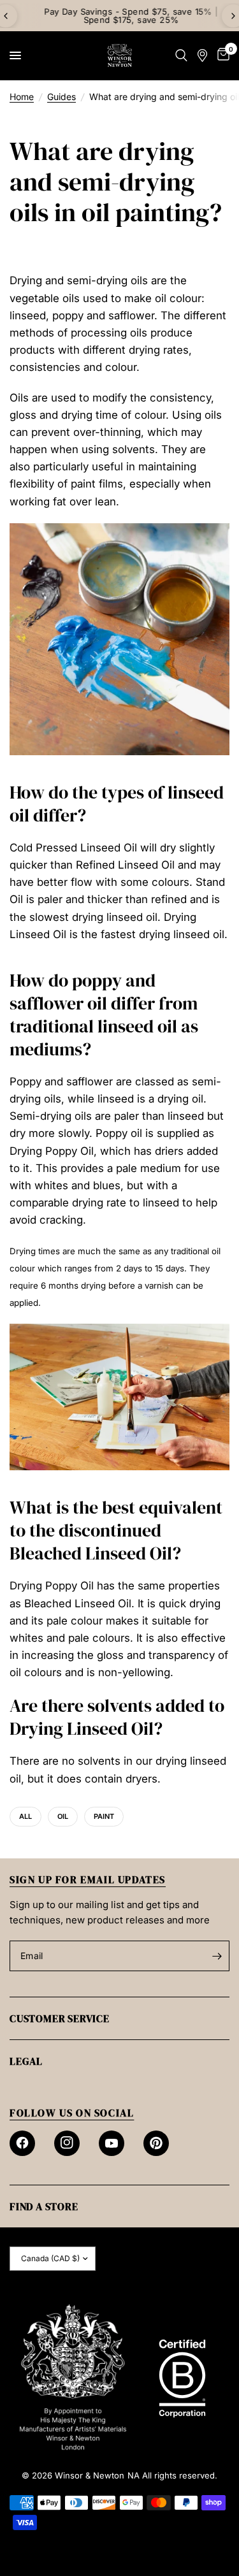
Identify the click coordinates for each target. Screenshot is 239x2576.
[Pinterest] (156, 2143)
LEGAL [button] (26, 2061)
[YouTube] (112, 2143)
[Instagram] (67, 2143)
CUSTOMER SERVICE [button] (60, 2018)
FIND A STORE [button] (44, 2206)
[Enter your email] (217, 1956)
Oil (63, 1816)
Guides (62, 97)
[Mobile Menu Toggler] (15, 55)
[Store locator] (202, 55)
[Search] (181, 55)
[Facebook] (22, 2143)
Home (22, 97)
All (25, 1816)
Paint (104, 1816)
